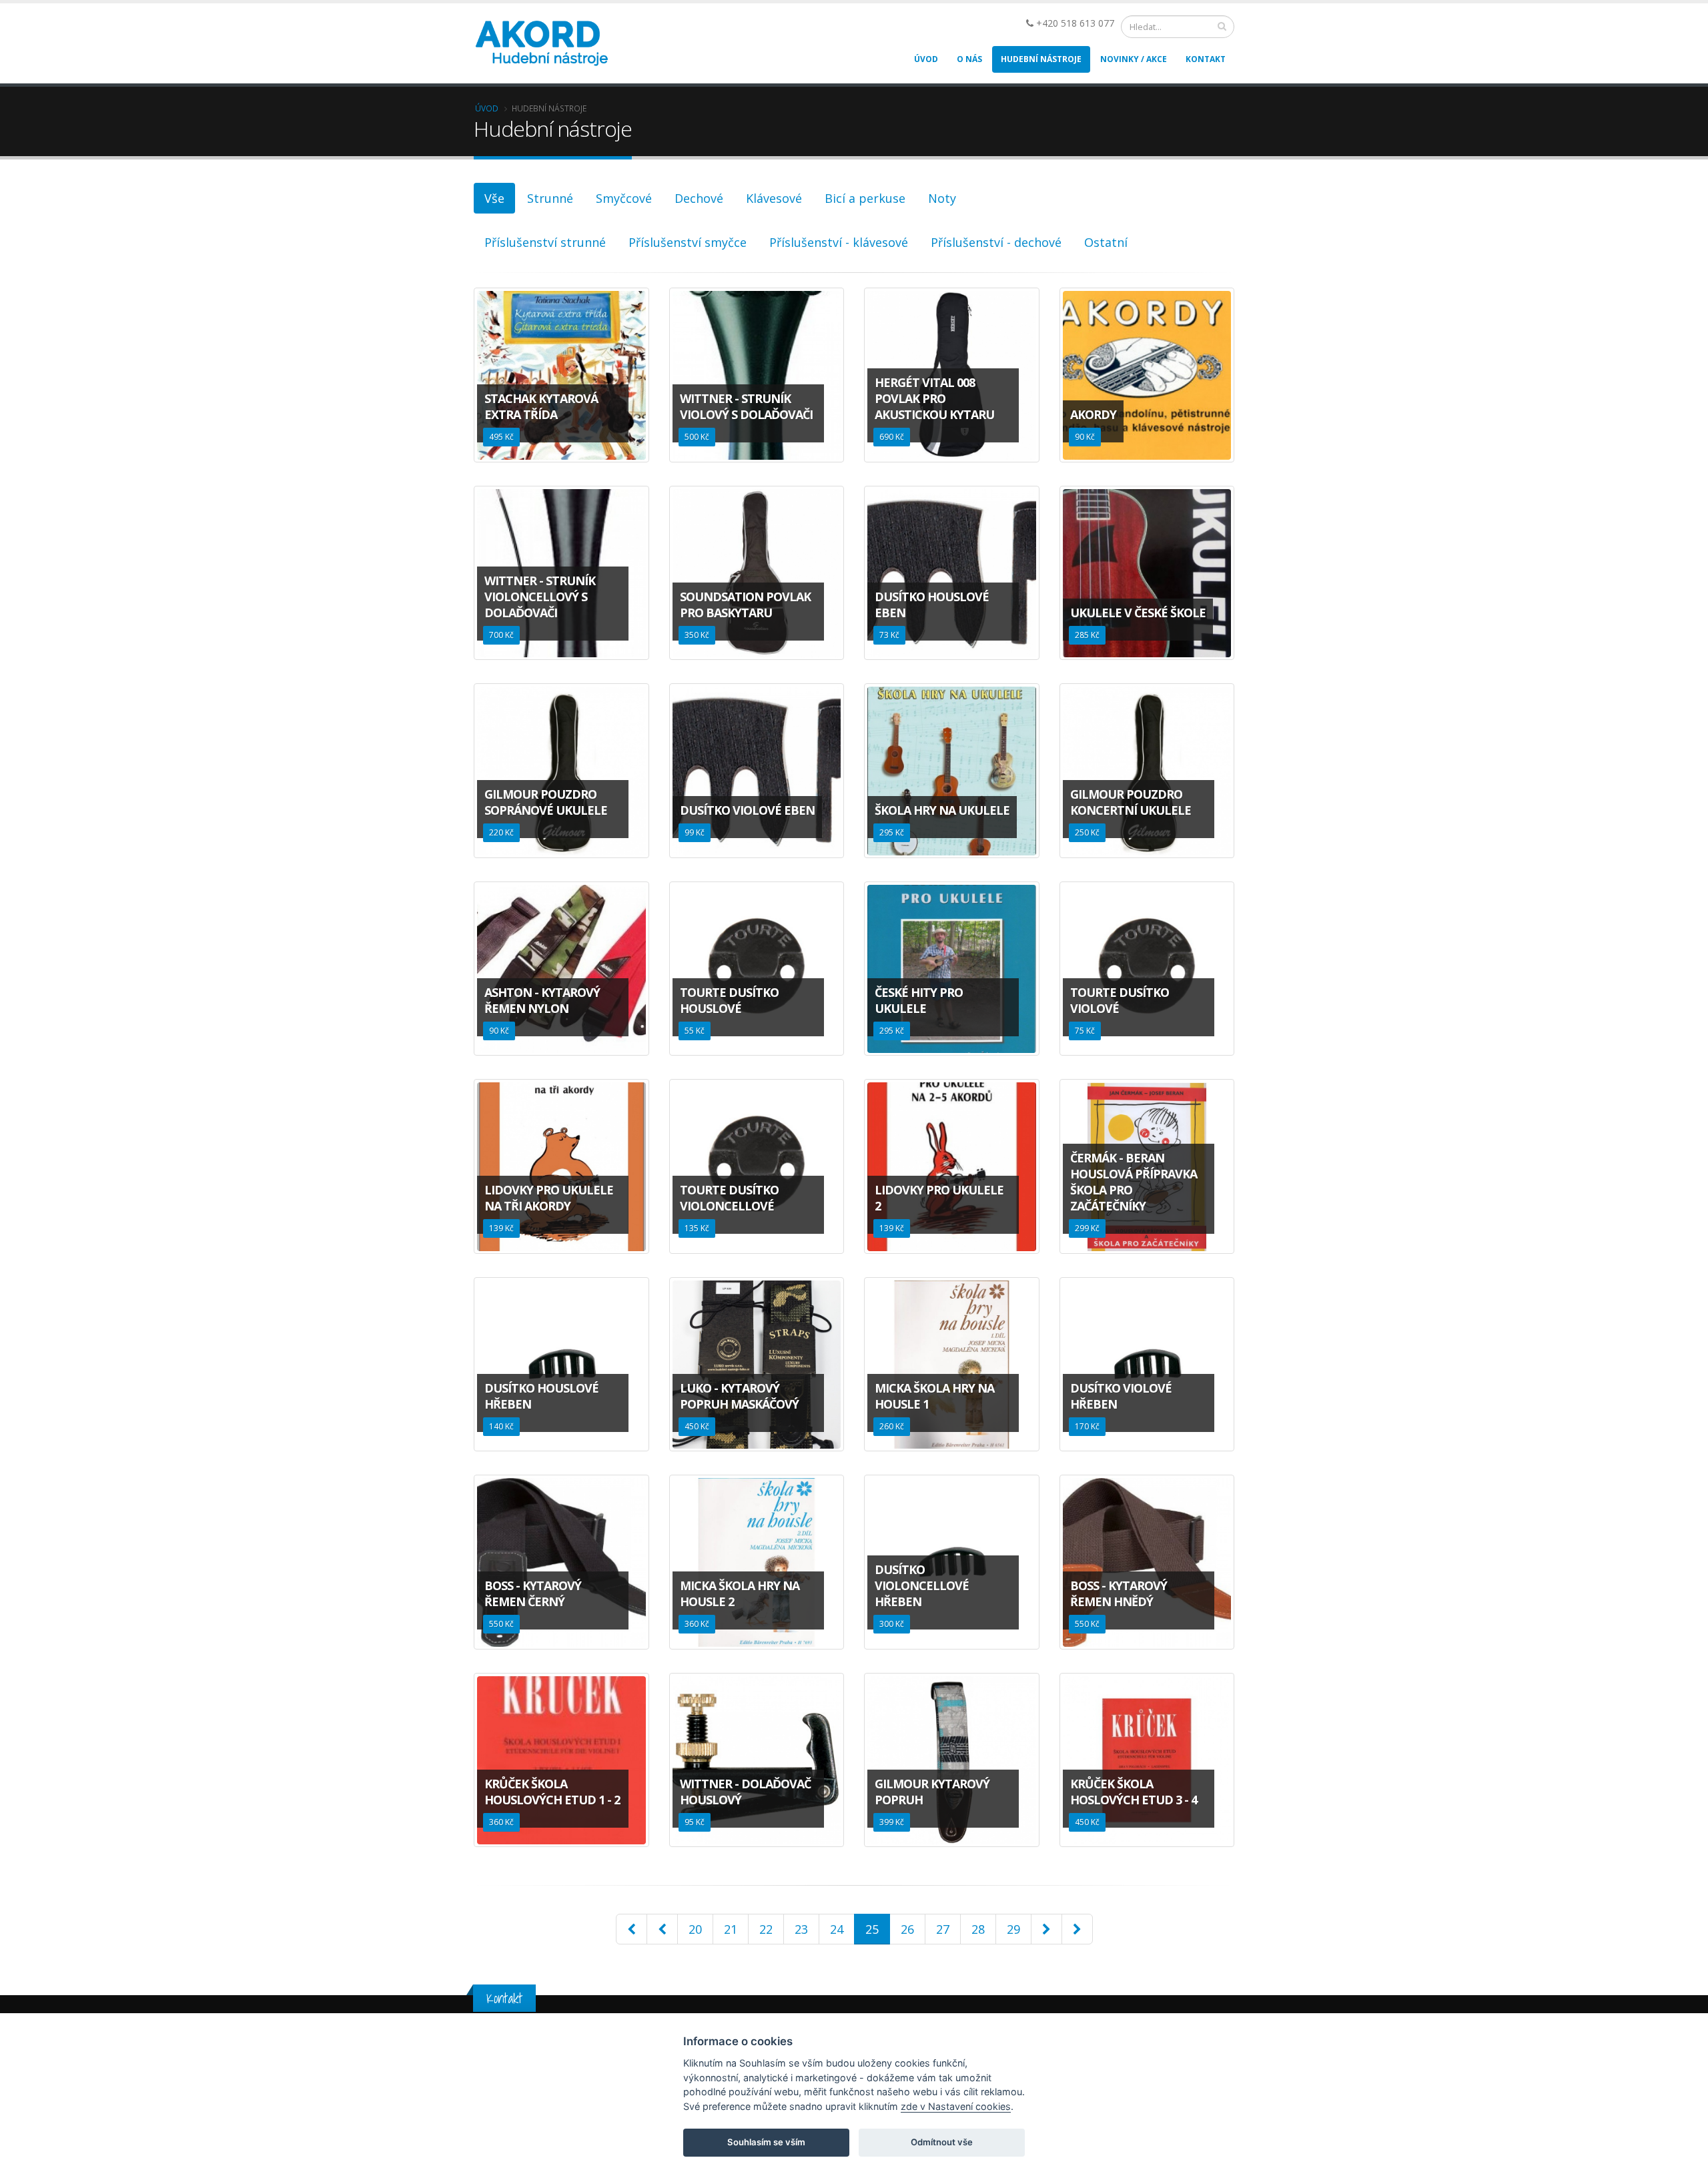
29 (1013, 1929)
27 (943, 1929)
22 (766, 1929)
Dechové (699, 198)
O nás (969, 59)
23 (801, 1929)
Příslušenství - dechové (996, 242)
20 (695, 1929)
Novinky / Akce (1134, 59)
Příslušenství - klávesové (839, 242)
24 (837, 1929)
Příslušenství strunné (545, 242)
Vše (494, 198)
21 (731, 1929)
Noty (942, 198)
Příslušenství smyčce (688, 242)
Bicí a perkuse (865, 198)
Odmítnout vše (942, 2142)
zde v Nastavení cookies (956, 2106)
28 (978, 1929)
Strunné (550, 198)
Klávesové (774, 198)
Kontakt (1206, 59)
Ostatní (1106, 242)
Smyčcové (624, 198)
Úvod (926, 59)
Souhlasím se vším (766, 2142)
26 (907, 1929)
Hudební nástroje (1041, 59)
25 (872, 1929)
